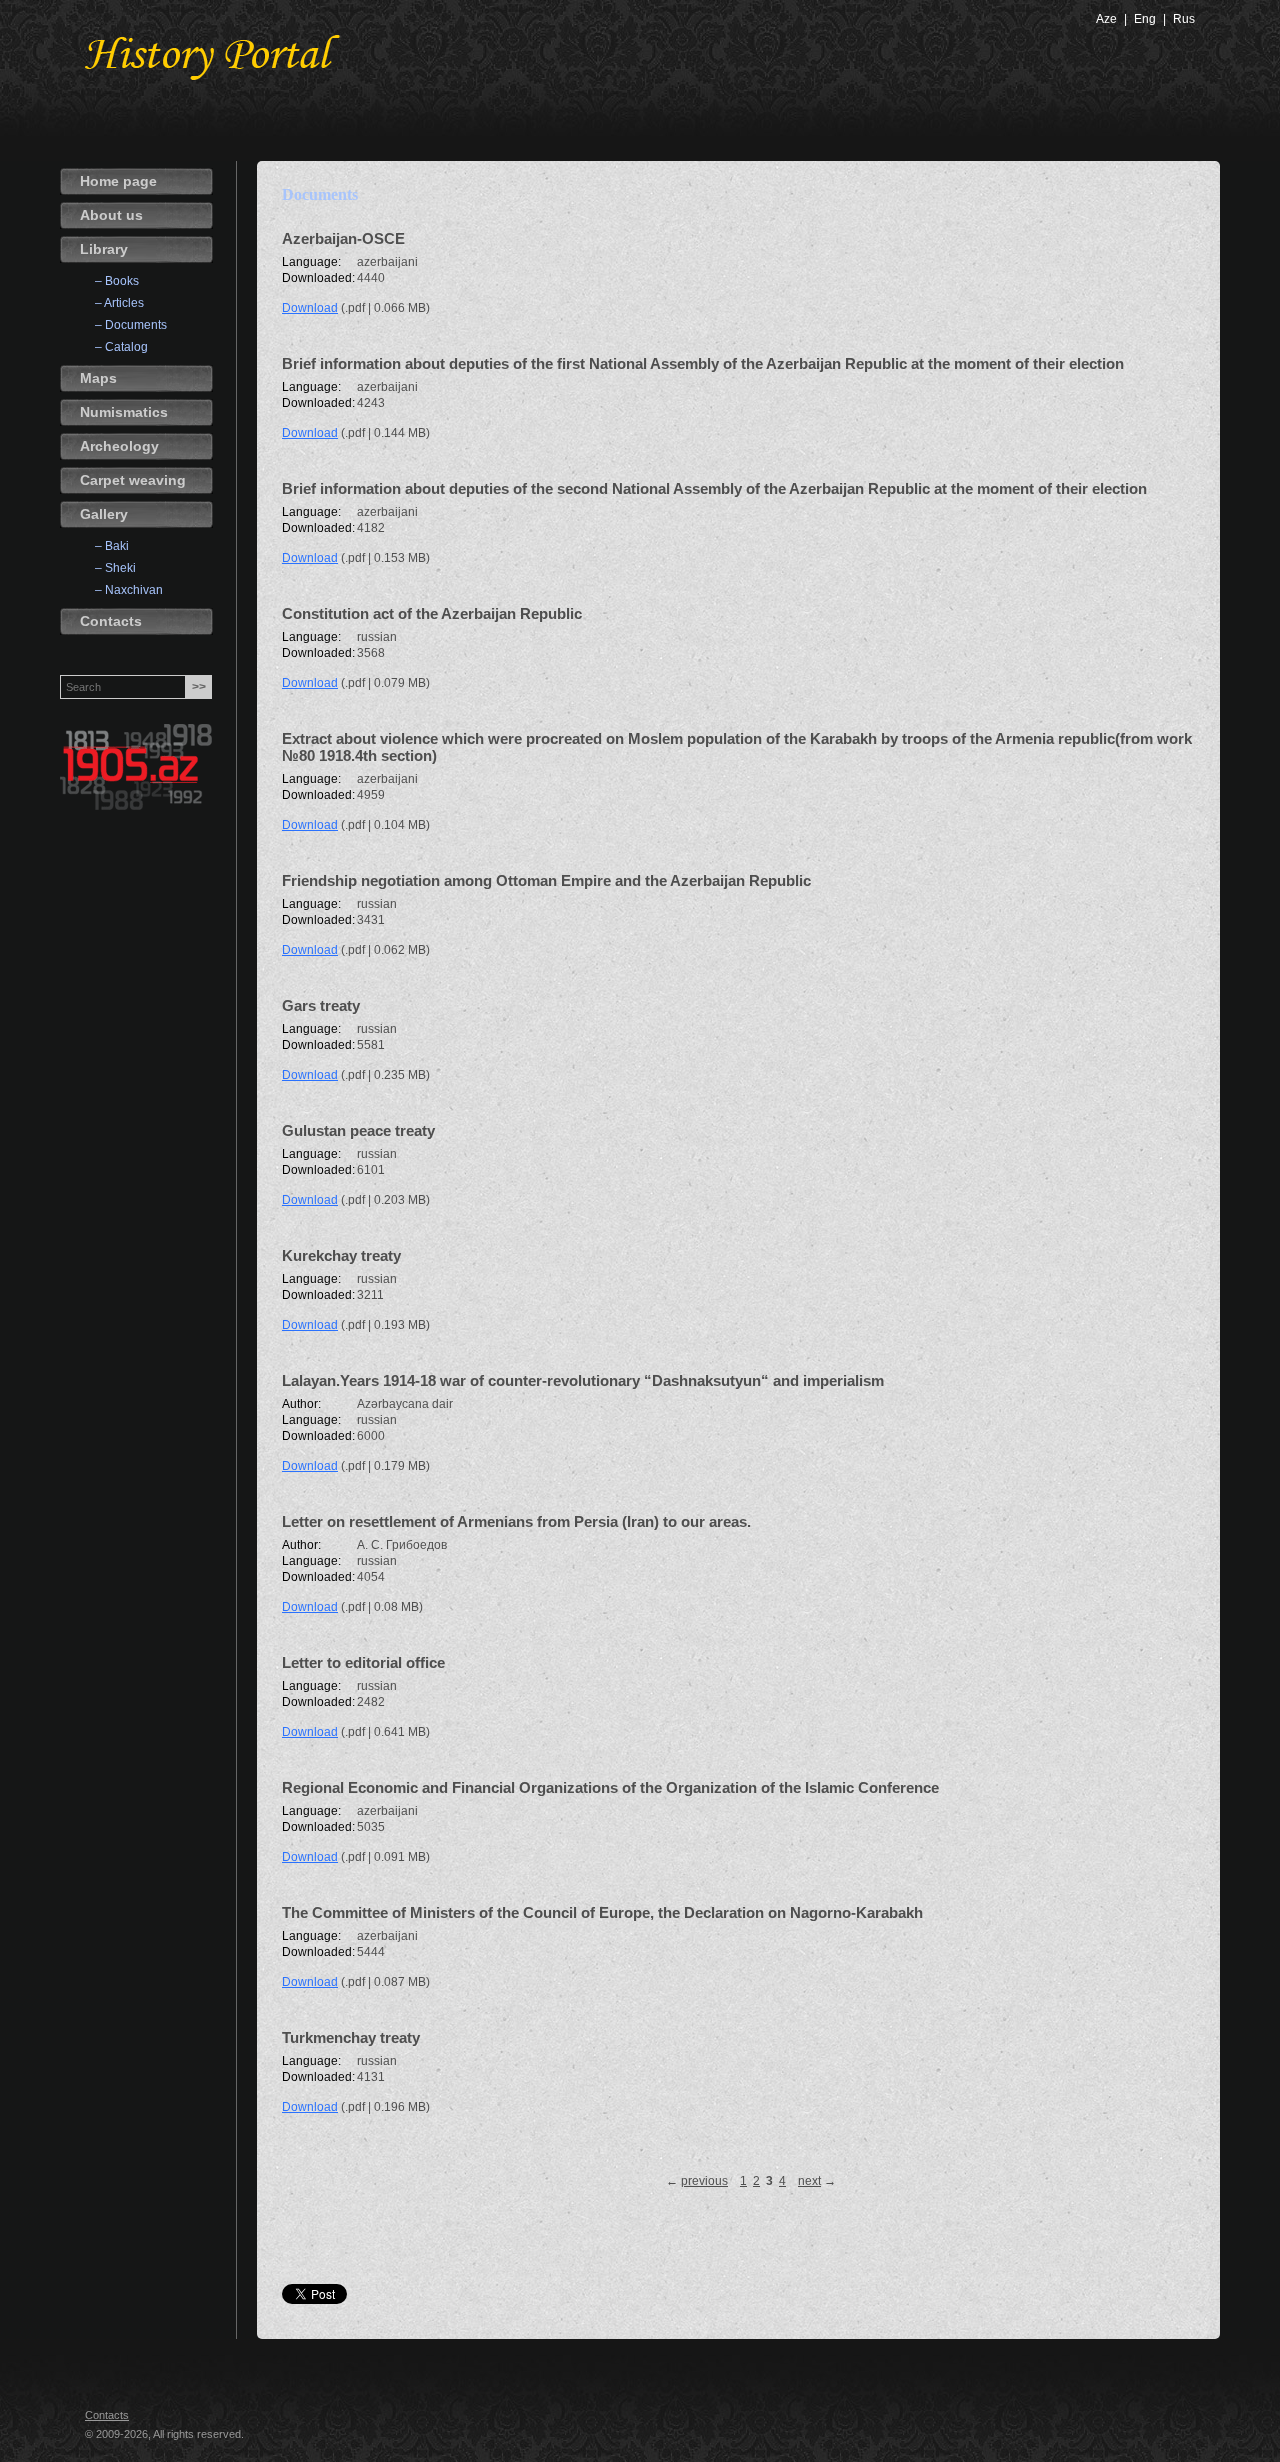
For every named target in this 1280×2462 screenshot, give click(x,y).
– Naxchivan (129, 590)
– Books (117, 281)
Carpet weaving (133, 480)
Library (104, 249)
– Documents (131, 325)
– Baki (112, 546)
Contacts (111, 621)
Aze (1106, 19)
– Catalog (121, 347)
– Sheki (115, 568)
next (809, 2181)
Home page (118, 181)
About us (111, 215)
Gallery (104, 514)
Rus (1184, 19)
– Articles (119, 303)
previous (704, 2181)
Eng (1145, 19)
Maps (98, 378)
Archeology (119, 446)
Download (310, 308)
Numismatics (124, 412)
